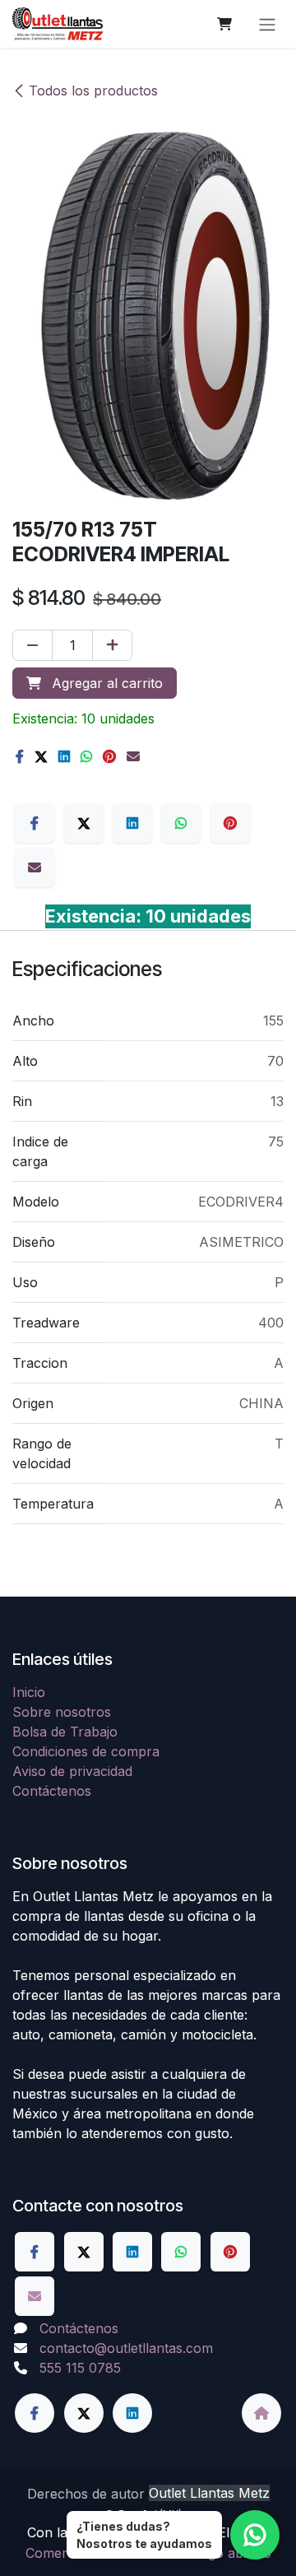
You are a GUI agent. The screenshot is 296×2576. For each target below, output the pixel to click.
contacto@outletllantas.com (126, 2348)
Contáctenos (52, 1791)
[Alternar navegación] (267, 24)
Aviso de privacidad (72, 1771)
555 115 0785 (80, 2368)
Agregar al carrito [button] (105, 683)
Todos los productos (93, 91)
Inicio (29, 1692)
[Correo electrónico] (133, 756)
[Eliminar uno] (32, 645)
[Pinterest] (109, 756)
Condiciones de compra (86, 1751)
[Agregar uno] (112, 645)
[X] (41, 756)
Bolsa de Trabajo (65, 1732)
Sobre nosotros (62, 1712)
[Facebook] (20, 756)
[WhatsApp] (86, 756)
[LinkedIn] (64, 756)
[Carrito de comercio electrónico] (224, 24)
